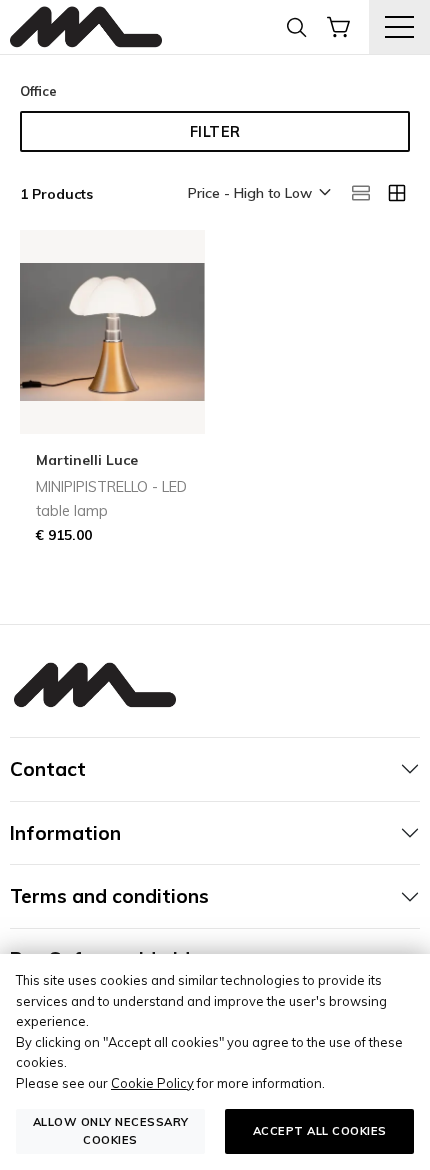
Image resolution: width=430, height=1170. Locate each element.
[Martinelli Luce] (86, 27)
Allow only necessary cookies (111, 1130)
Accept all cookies (320, 1131)
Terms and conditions (109, 896)
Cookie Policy (152, 1083)
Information (65, 833)
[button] (258, 194)
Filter (215, 132)
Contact (48, 769)
